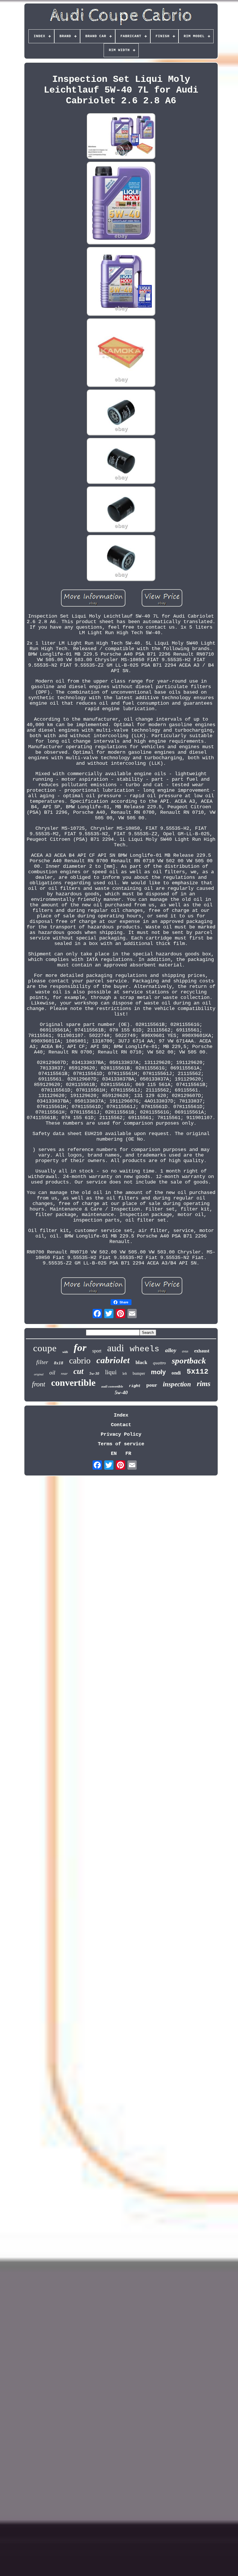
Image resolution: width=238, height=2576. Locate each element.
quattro (159, 1363)
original (39, 1374)
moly (158, 1372)
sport (97, 1351)
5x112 (198, 1372)
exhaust (202, 1351)
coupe (45, 1348)
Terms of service (121, 1444)
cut (79, 1371)
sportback (189, 1361)
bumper (139, 1373)
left (125, 1374)
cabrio (80, 1360)
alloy (171, 1350)
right (135, 1386)
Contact (121, 1425)
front (39, 1384)
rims (204, 1384)
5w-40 (121, 1392)
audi (116, 1348)
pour (152, 1385)
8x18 (59, 1363)
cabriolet (113, 1360)
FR (128, 1454)
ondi (176, 1373)
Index (121, 1415)
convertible (73, 1383)
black (141, 1362)
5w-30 (94, 1373)
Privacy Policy (121, 1434)
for (80, 1348)
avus (185, 1351)
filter (42, 1362)
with (65, 1352)
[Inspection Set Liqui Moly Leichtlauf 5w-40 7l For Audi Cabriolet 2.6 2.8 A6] (121, 137)
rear (64, 1373)
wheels (145, 1349)
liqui (111, 1372)
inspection (177, 1384)
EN (114, 1454)
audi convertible (112, 1386)
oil (52, 1373)
